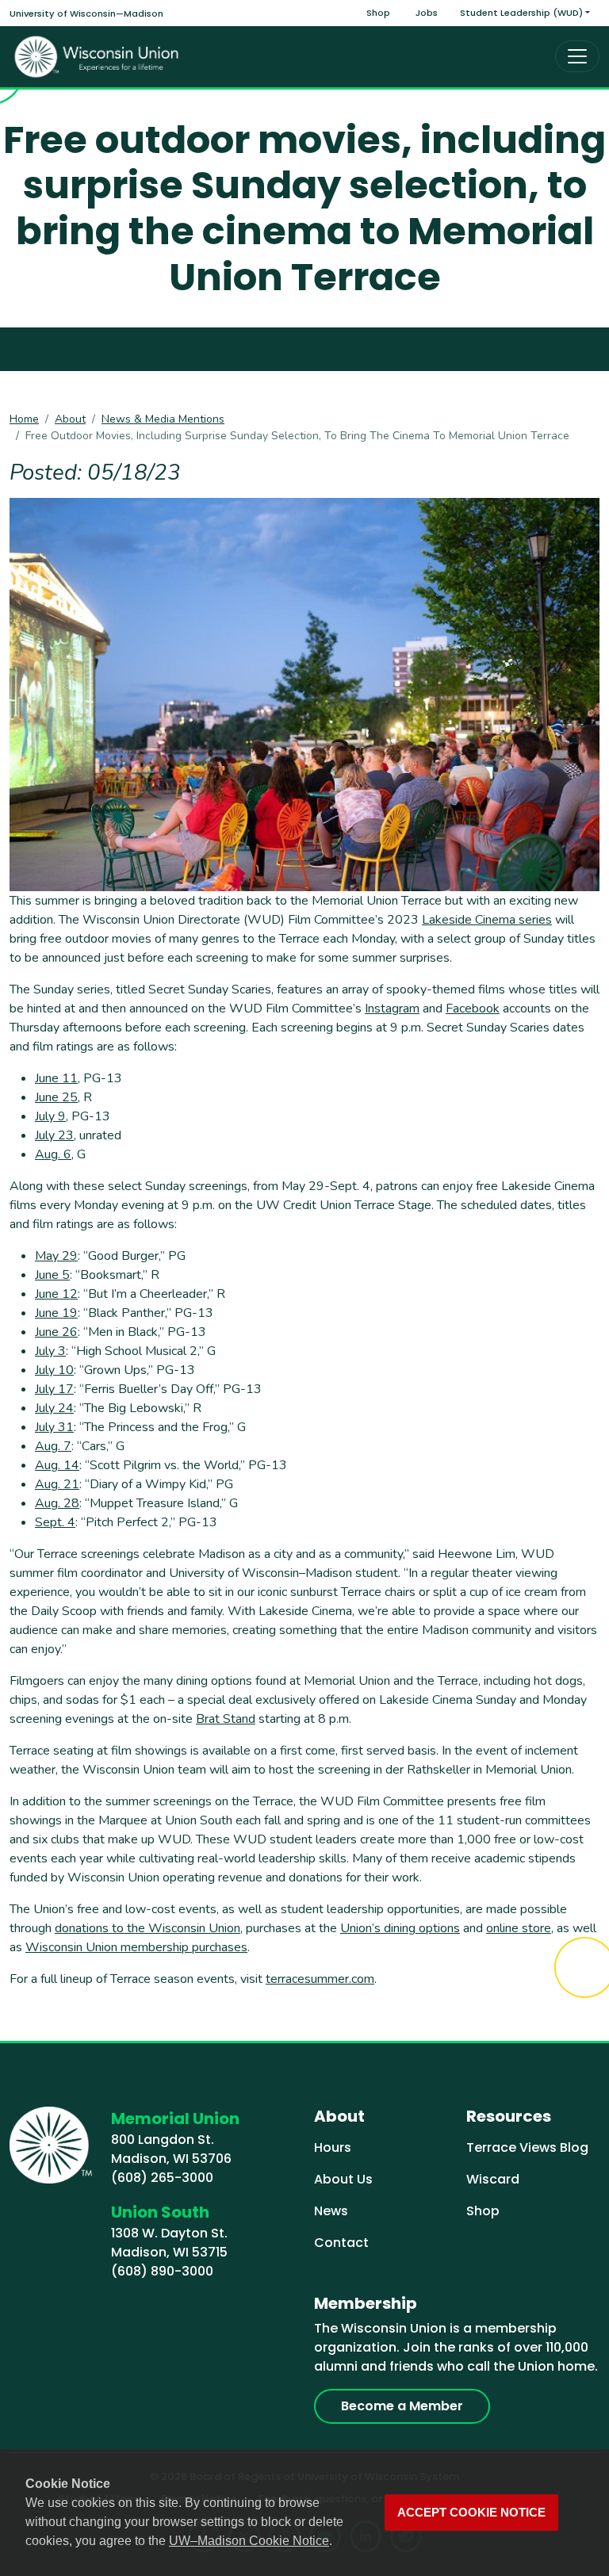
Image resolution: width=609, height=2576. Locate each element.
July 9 (50, 1116)
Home (24, 419)
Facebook (473, 1009)
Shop (378, 13)
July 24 (54, 1408)
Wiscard (493, 2179)
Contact (341, 2243)
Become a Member (402, 2406)
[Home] (97, 57)
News (331, 2211)
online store (519, 1928)
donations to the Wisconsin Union (147, 1928)
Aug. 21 (57, 1484)
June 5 (52, 1275)
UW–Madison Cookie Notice (249, 2541)
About (70, 419)
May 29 (56, 1256)
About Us (343, 2179)
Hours (333, 2147)
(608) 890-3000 (162, 2271)
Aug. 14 (57, 1465)
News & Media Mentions (163, 419)
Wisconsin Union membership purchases (136, 1947)
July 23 (54, 1135)
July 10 (54, 1370)
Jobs (427, 13)
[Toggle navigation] (577, 56)
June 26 (56, 1332)
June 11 (56, 1078)
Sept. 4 (55, 1522)
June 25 (56, 1097)
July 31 (54, 1427)
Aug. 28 (57, 1503)
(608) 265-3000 (162, 2178)
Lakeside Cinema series (487, 920)
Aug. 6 (53, 1154)
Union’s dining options (400, 1928)
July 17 (54, 1389)
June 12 (56, 1294)
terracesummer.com (320, 1979)
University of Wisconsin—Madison (86, 13)
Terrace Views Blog (527, 2147)
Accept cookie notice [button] (471, 2513)
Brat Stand (226, 1719)
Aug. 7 (53, 1446)
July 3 (50, 1351)
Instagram (392, 1009)
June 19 (56, 1313)
